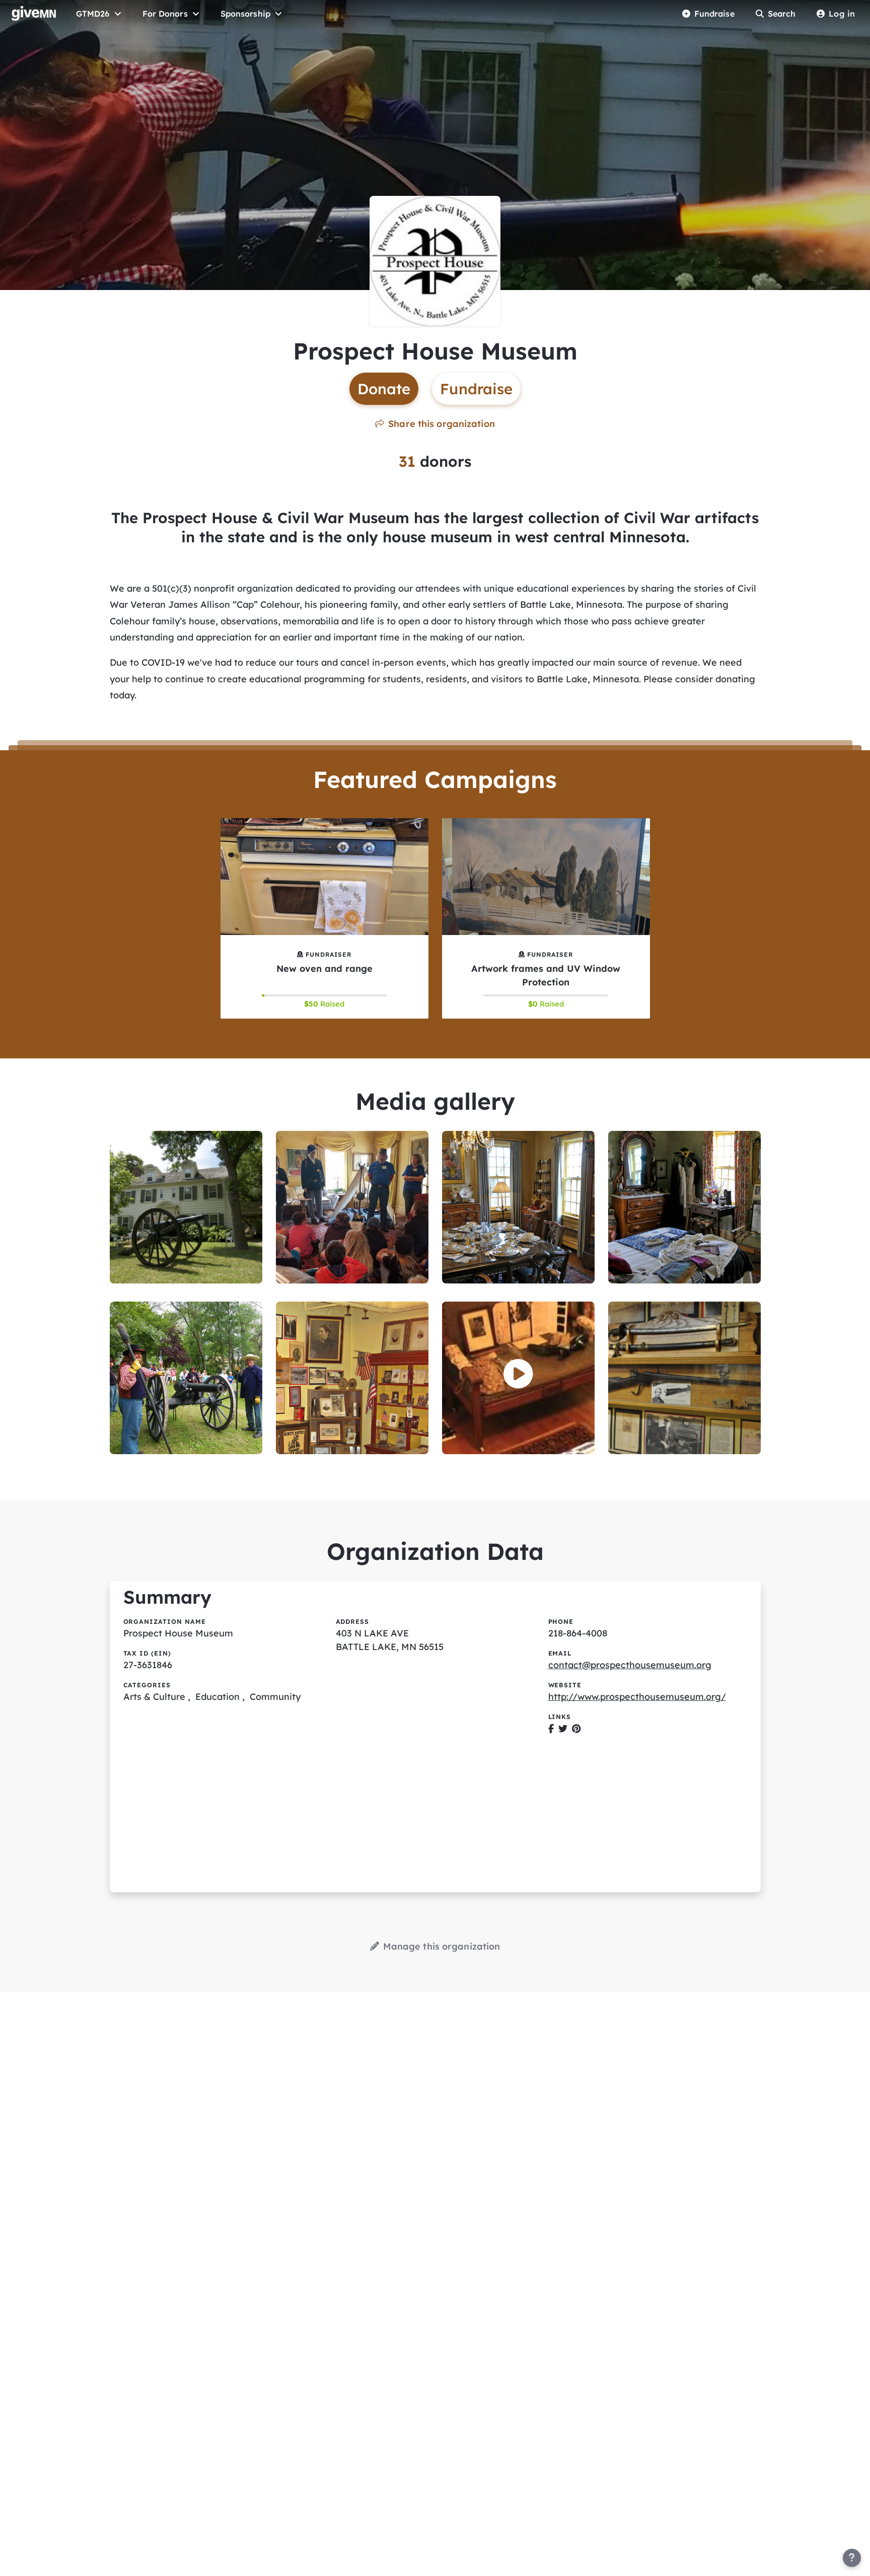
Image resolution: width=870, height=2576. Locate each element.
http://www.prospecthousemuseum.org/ (637, 1697)
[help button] (852, 2558)
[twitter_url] (563, 1728)
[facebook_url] (551, 1728)
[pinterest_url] (576, 1728)
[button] (518, 1374)
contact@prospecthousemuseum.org (630, 1665)
